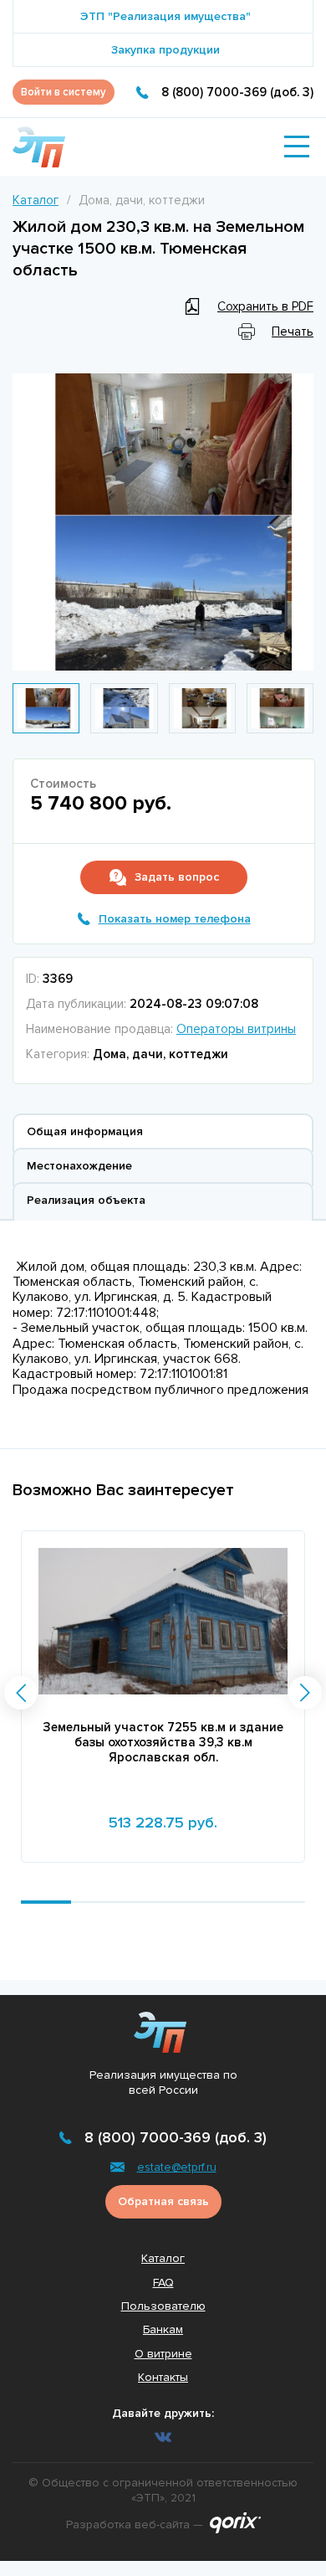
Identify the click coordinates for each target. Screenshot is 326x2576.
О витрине (163, 2354)
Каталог (36, 200)
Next (297, 522)
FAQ (163, 2283)
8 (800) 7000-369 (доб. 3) (237, 92)
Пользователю (163, 2306)
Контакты (163, 2377)
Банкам (163, 2329)
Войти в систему (64, 92)
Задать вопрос (177, 877)
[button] (21, 1693)
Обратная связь (163, 2201)
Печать (293, 332)
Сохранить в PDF (265, 306)
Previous (29, 522)
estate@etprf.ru (177, 2167)
